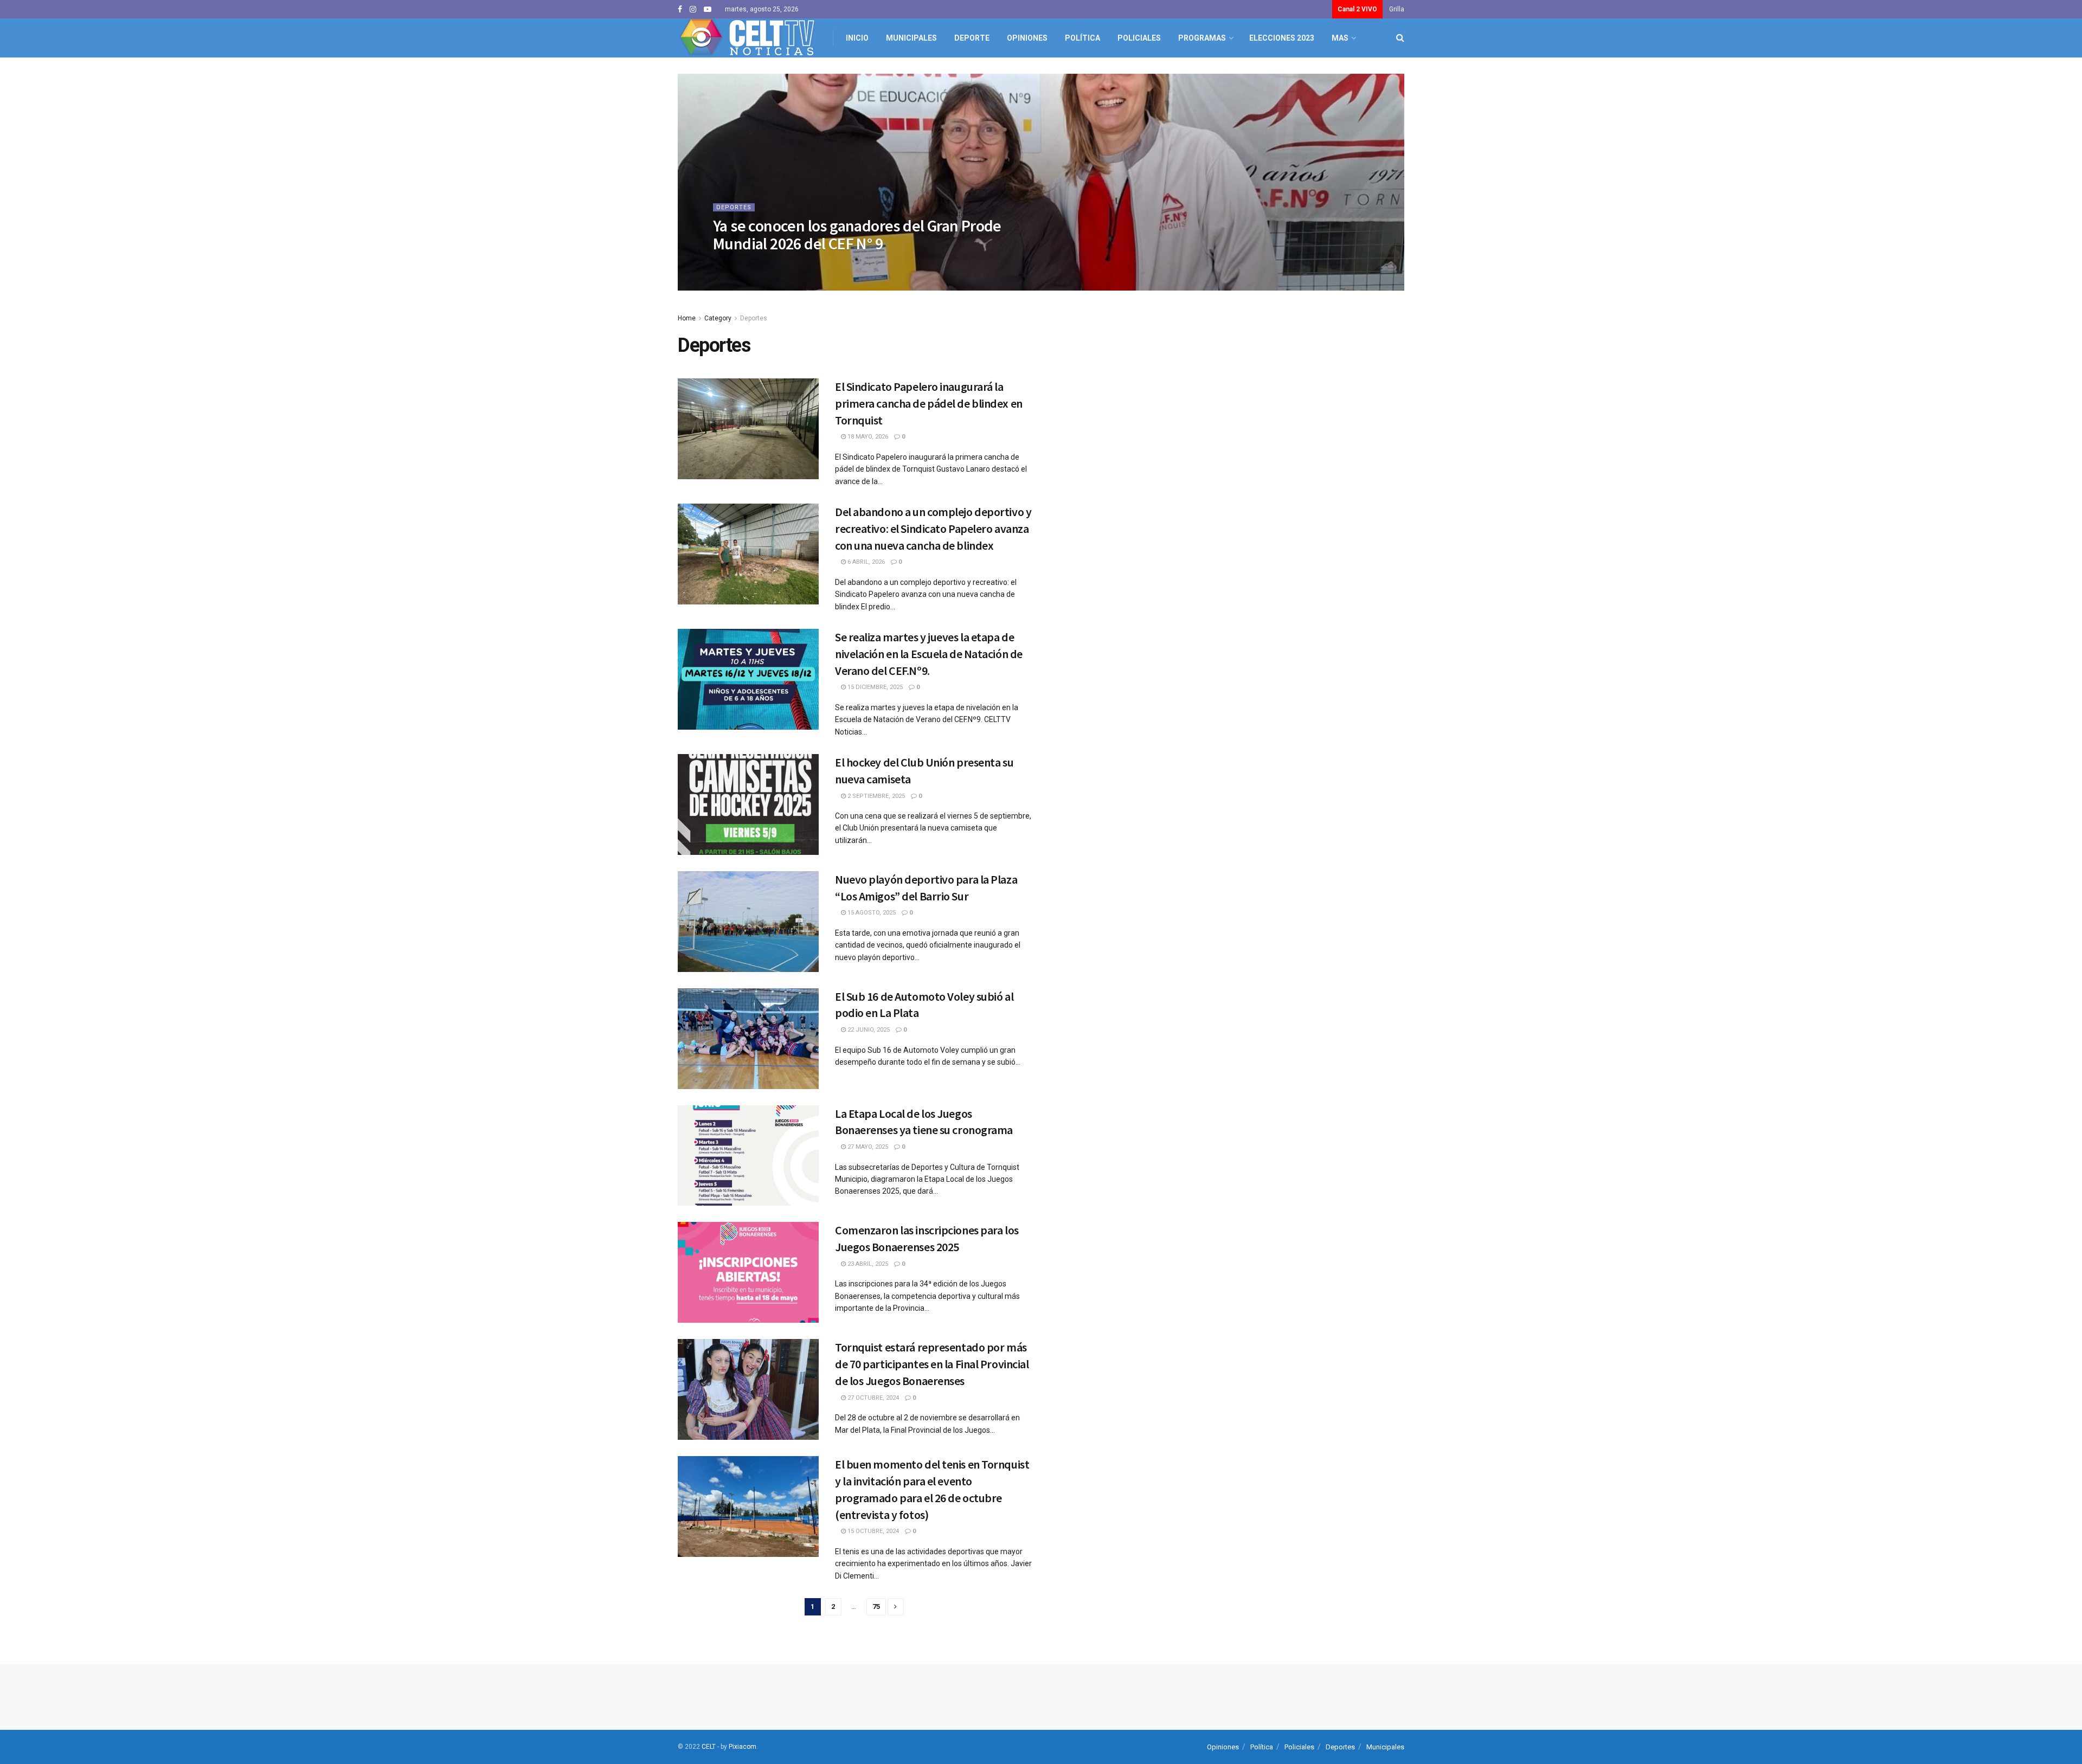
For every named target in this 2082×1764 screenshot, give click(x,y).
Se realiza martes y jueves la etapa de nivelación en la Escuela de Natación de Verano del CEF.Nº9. (929, 654)
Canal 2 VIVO (1357, 9)
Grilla (1397, 9)
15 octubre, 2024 (872, 1531)
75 (876, 1607)
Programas (1202, 38)
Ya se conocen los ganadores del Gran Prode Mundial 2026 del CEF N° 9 (857, 234)
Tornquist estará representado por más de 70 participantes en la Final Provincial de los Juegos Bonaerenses (932, 1364)
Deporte (972, 38)
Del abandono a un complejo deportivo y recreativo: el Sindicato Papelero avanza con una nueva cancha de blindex (933, 529)
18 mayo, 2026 (867, 437)
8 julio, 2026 (744, 265)
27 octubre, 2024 (872, 1398)
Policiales (1139, 38)
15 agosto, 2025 (871, 913)
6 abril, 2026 (865, 562)
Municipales (911, 38)
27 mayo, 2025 (867, 1147)
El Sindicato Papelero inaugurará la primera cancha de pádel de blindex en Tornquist (929, 403)
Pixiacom (743, 1747)
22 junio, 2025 (868, 1030)
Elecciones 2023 (1282, 38)
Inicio (857, 38)
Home (687, 318)
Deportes (734, 207)
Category (718, 318)
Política (1082, 38)
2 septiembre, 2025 (875, 796)
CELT (709, 1747)
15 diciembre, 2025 (874, 687)
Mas (1340, 38)
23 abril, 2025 (867, 1264)
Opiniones (1027, 38)
